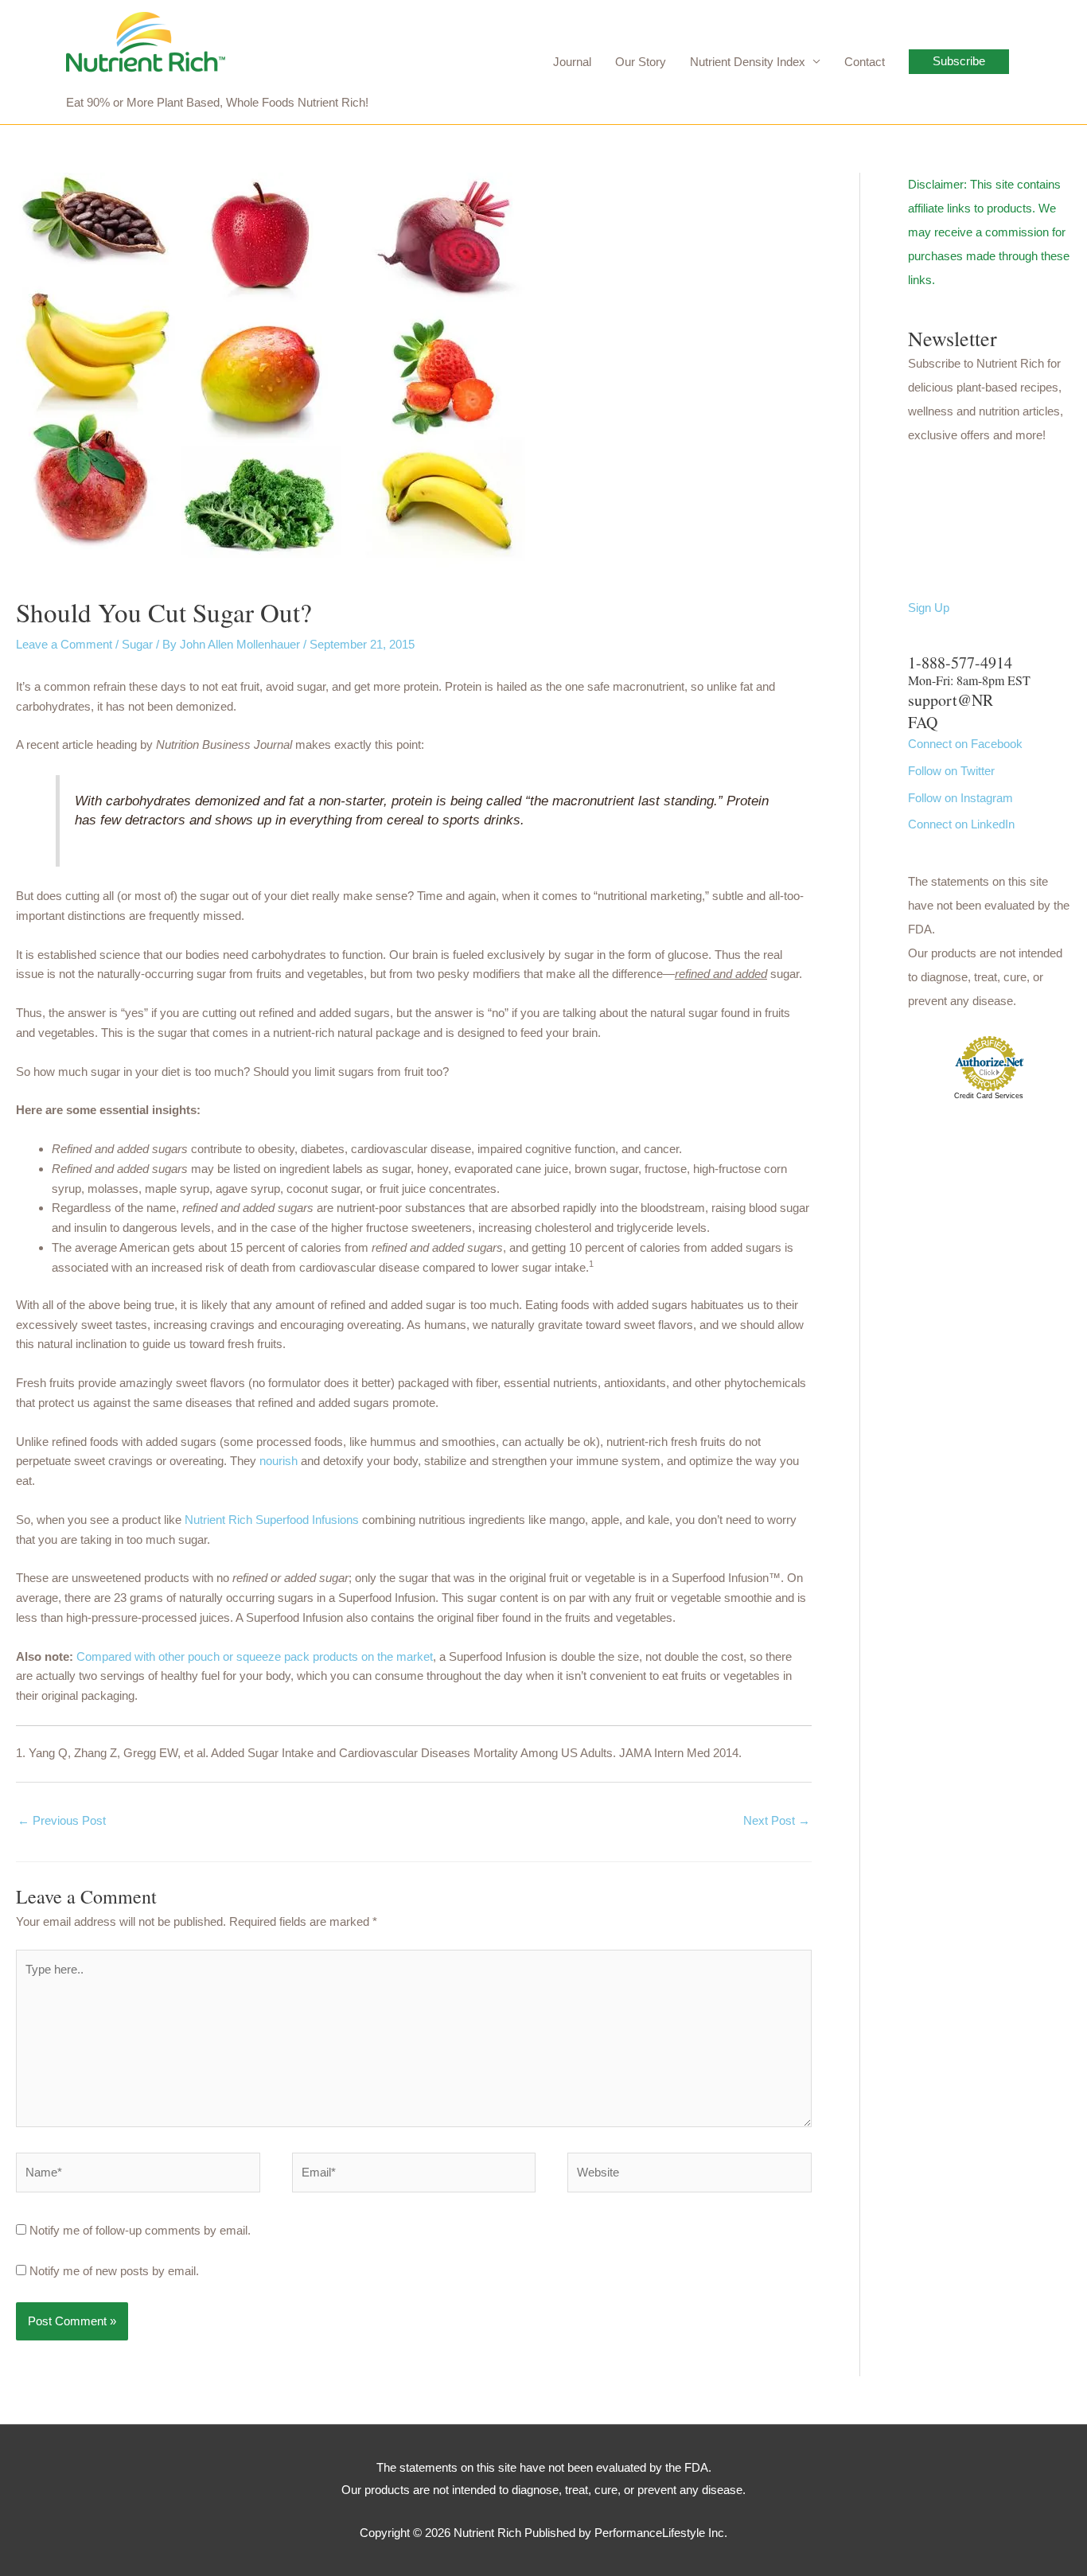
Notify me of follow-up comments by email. (140, 2230)
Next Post (777, 1820)
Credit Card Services (989, 1096)
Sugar (137, 644)
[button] (959, 62)
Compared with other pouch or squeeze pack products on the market (255, 1656)
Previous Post (62, 1820)
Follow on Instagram (960, 798)
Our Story (641, 62)
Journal (572, 62)
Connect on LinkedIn (961, 824)
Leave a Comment (64, 644)
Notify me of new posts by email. (114, 2271)
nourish (280, 1461)
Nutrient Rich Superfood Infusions (272, 1520)
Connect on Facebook (965, 744)
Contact (865, 62)
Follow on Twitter (951, 771)
